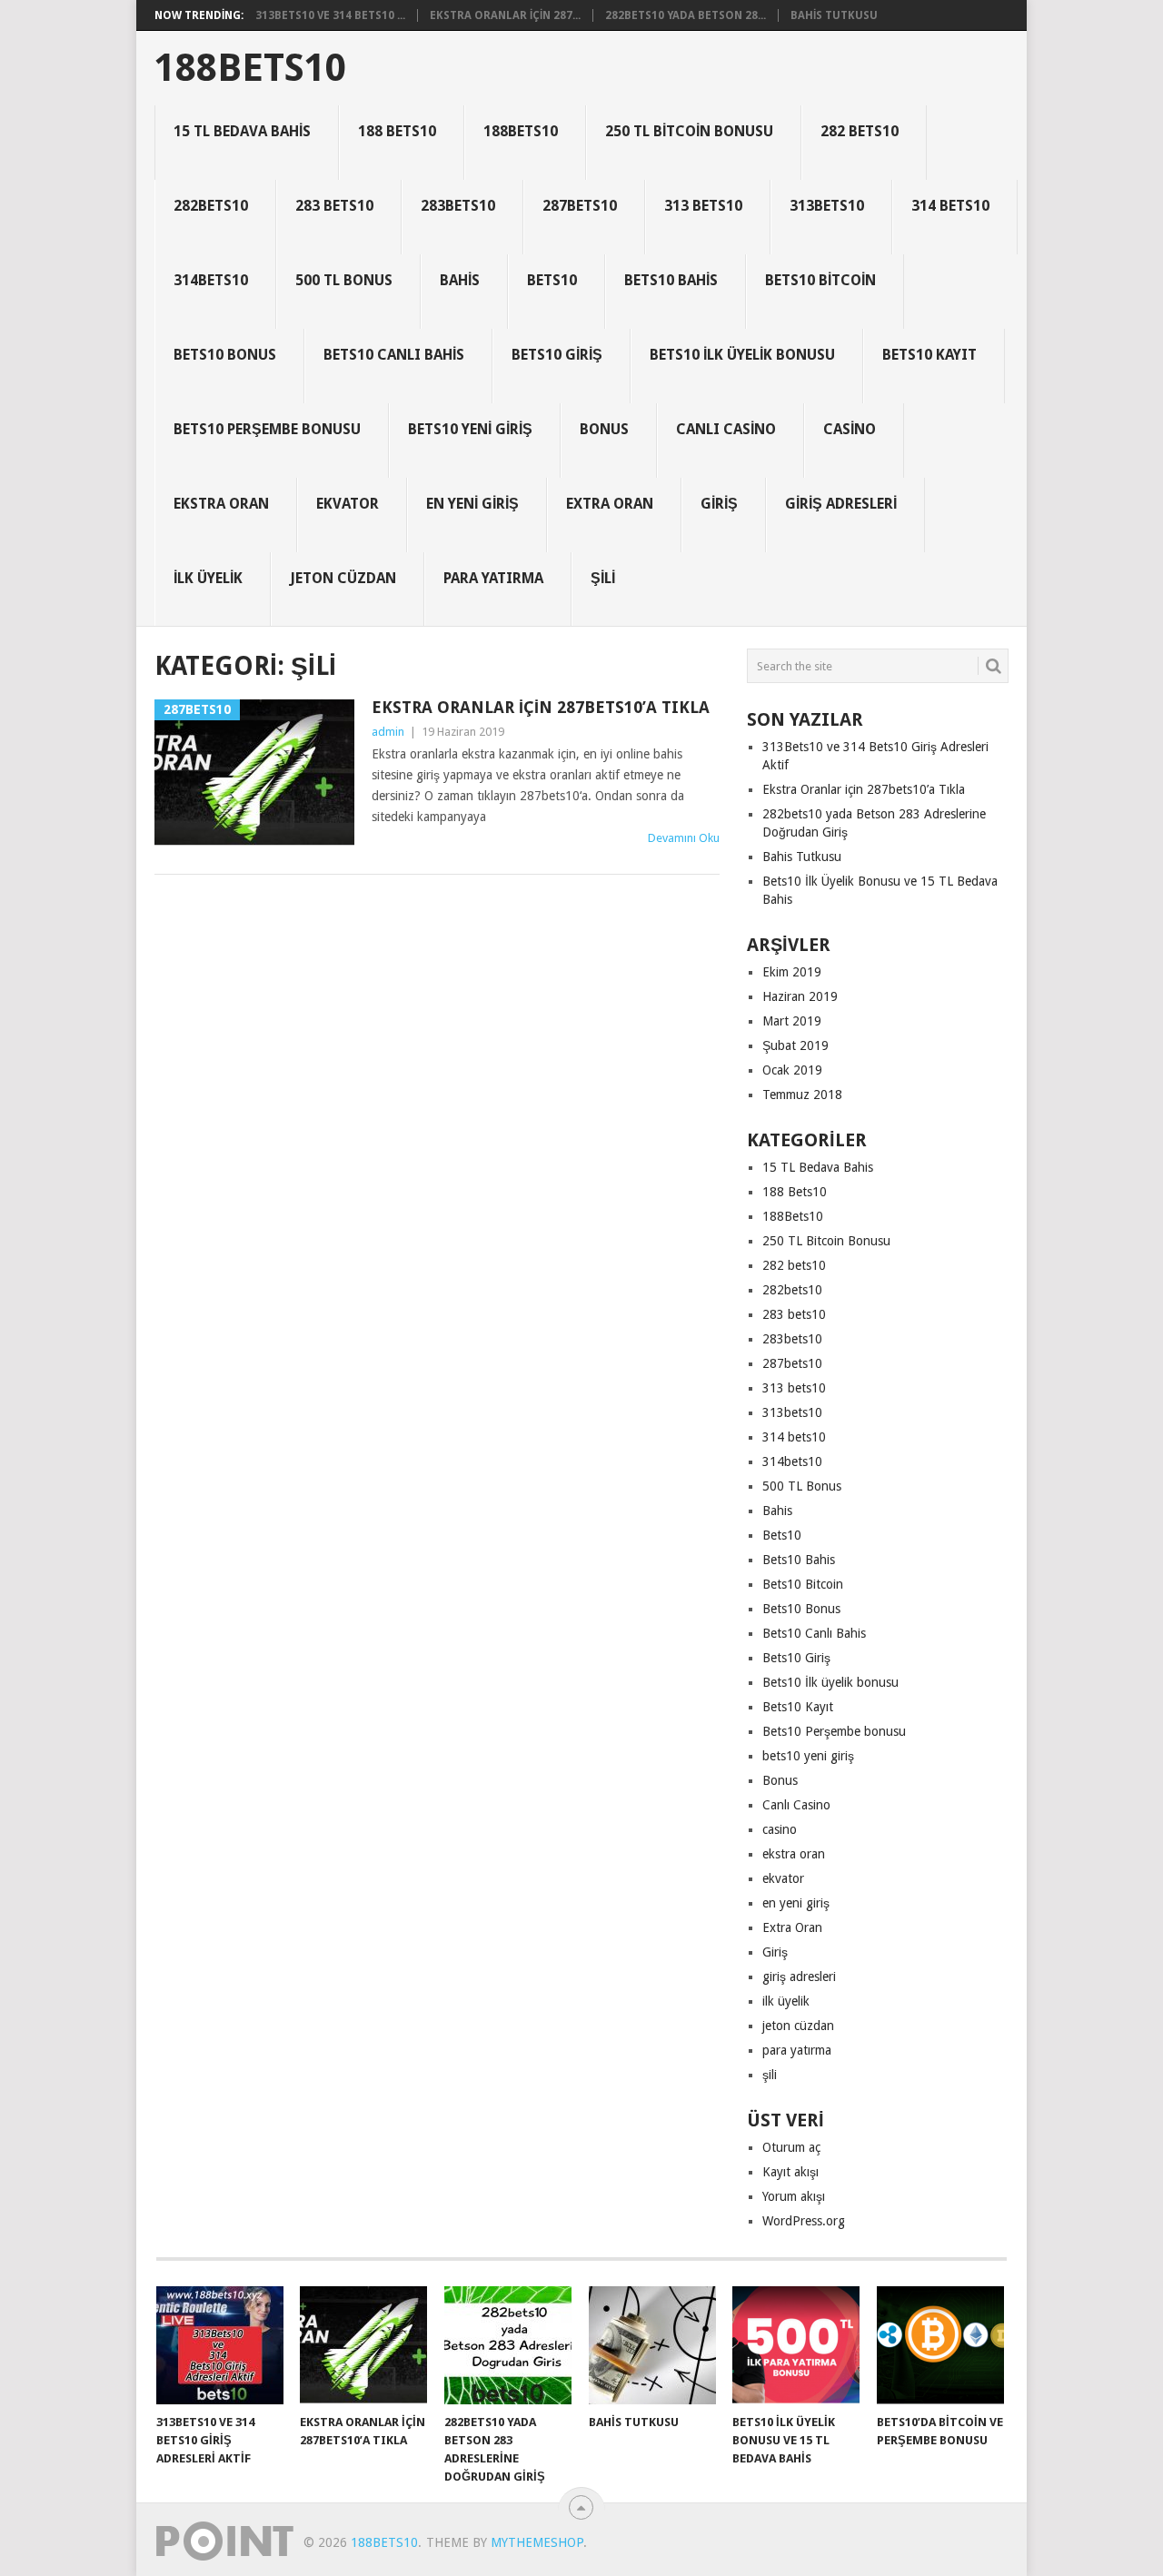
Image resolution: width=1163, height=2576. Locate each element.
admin (388, 732)
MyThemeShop (537, 2542)
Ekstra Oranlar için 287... (505, 15)
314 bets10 (950, 206)
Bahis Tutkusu (834, 15)
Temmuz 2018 (802, 1095)
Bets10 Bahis (671, 280)
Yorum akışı (794, 2196)
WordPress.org (804, 2221)
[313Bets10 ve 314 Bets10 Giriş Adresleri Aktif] (220, 2345)
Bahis (460, 280)
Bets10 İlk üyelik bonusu (742, 355)
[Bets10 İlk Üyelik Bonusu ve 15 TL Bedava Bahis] (796, 2345)
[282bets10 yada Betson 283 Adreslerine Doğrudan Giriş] (508, 2345)
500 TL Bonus (344, 280)
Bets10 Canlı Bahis (394, 355)
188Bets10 (250, 68)
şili (603, 578)
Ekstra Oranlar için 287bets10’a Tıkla (541, 707)
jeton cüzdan (343, 578)
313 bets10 (703, 206)
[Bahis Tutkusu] (652, 2345)
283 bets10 (334, 206)
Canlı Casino (726, 429)
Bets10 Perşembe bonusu (267, 429)
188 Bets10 (397, 131)
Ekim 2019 (792, 972)
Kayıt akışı (790, 2172)
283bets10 (458, 206)
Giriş (719, 504)
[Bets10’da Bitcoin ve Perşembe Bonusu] (940, 2345)
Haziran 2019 (800, 996)
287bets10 (580, 206)
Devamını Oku (684, 838)
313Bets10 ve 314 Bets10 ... (330, 15)
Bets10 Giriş (557, 355)
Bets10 (552, 280)
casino (850, 429)
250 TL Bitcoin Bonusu (689, 131)
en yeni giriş (472, 504)
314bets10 (211, 280)
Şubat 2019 (795, 1045)
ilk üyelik (208, 578)
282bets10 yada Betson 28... (686, 15)
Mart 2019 (792, 1021)
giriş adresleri (841, 504)
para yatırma (493, 578)
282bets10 (211, 206)
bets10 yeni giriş (470, 429)
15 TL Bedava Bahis (242, 131)
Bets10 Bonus (225, 355)
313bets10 (827, 206)
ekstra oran (221, 504)
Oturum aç (791, 2147)
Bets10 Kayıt (929, 355)
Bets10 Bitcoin (820, 280)
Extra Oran (610, 504)
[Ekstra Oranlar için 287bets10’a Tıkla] (363, 2345)
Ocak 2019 (792, 1070)
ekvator (348, 504)
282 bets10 (860, 131)
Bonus (604, 429)
